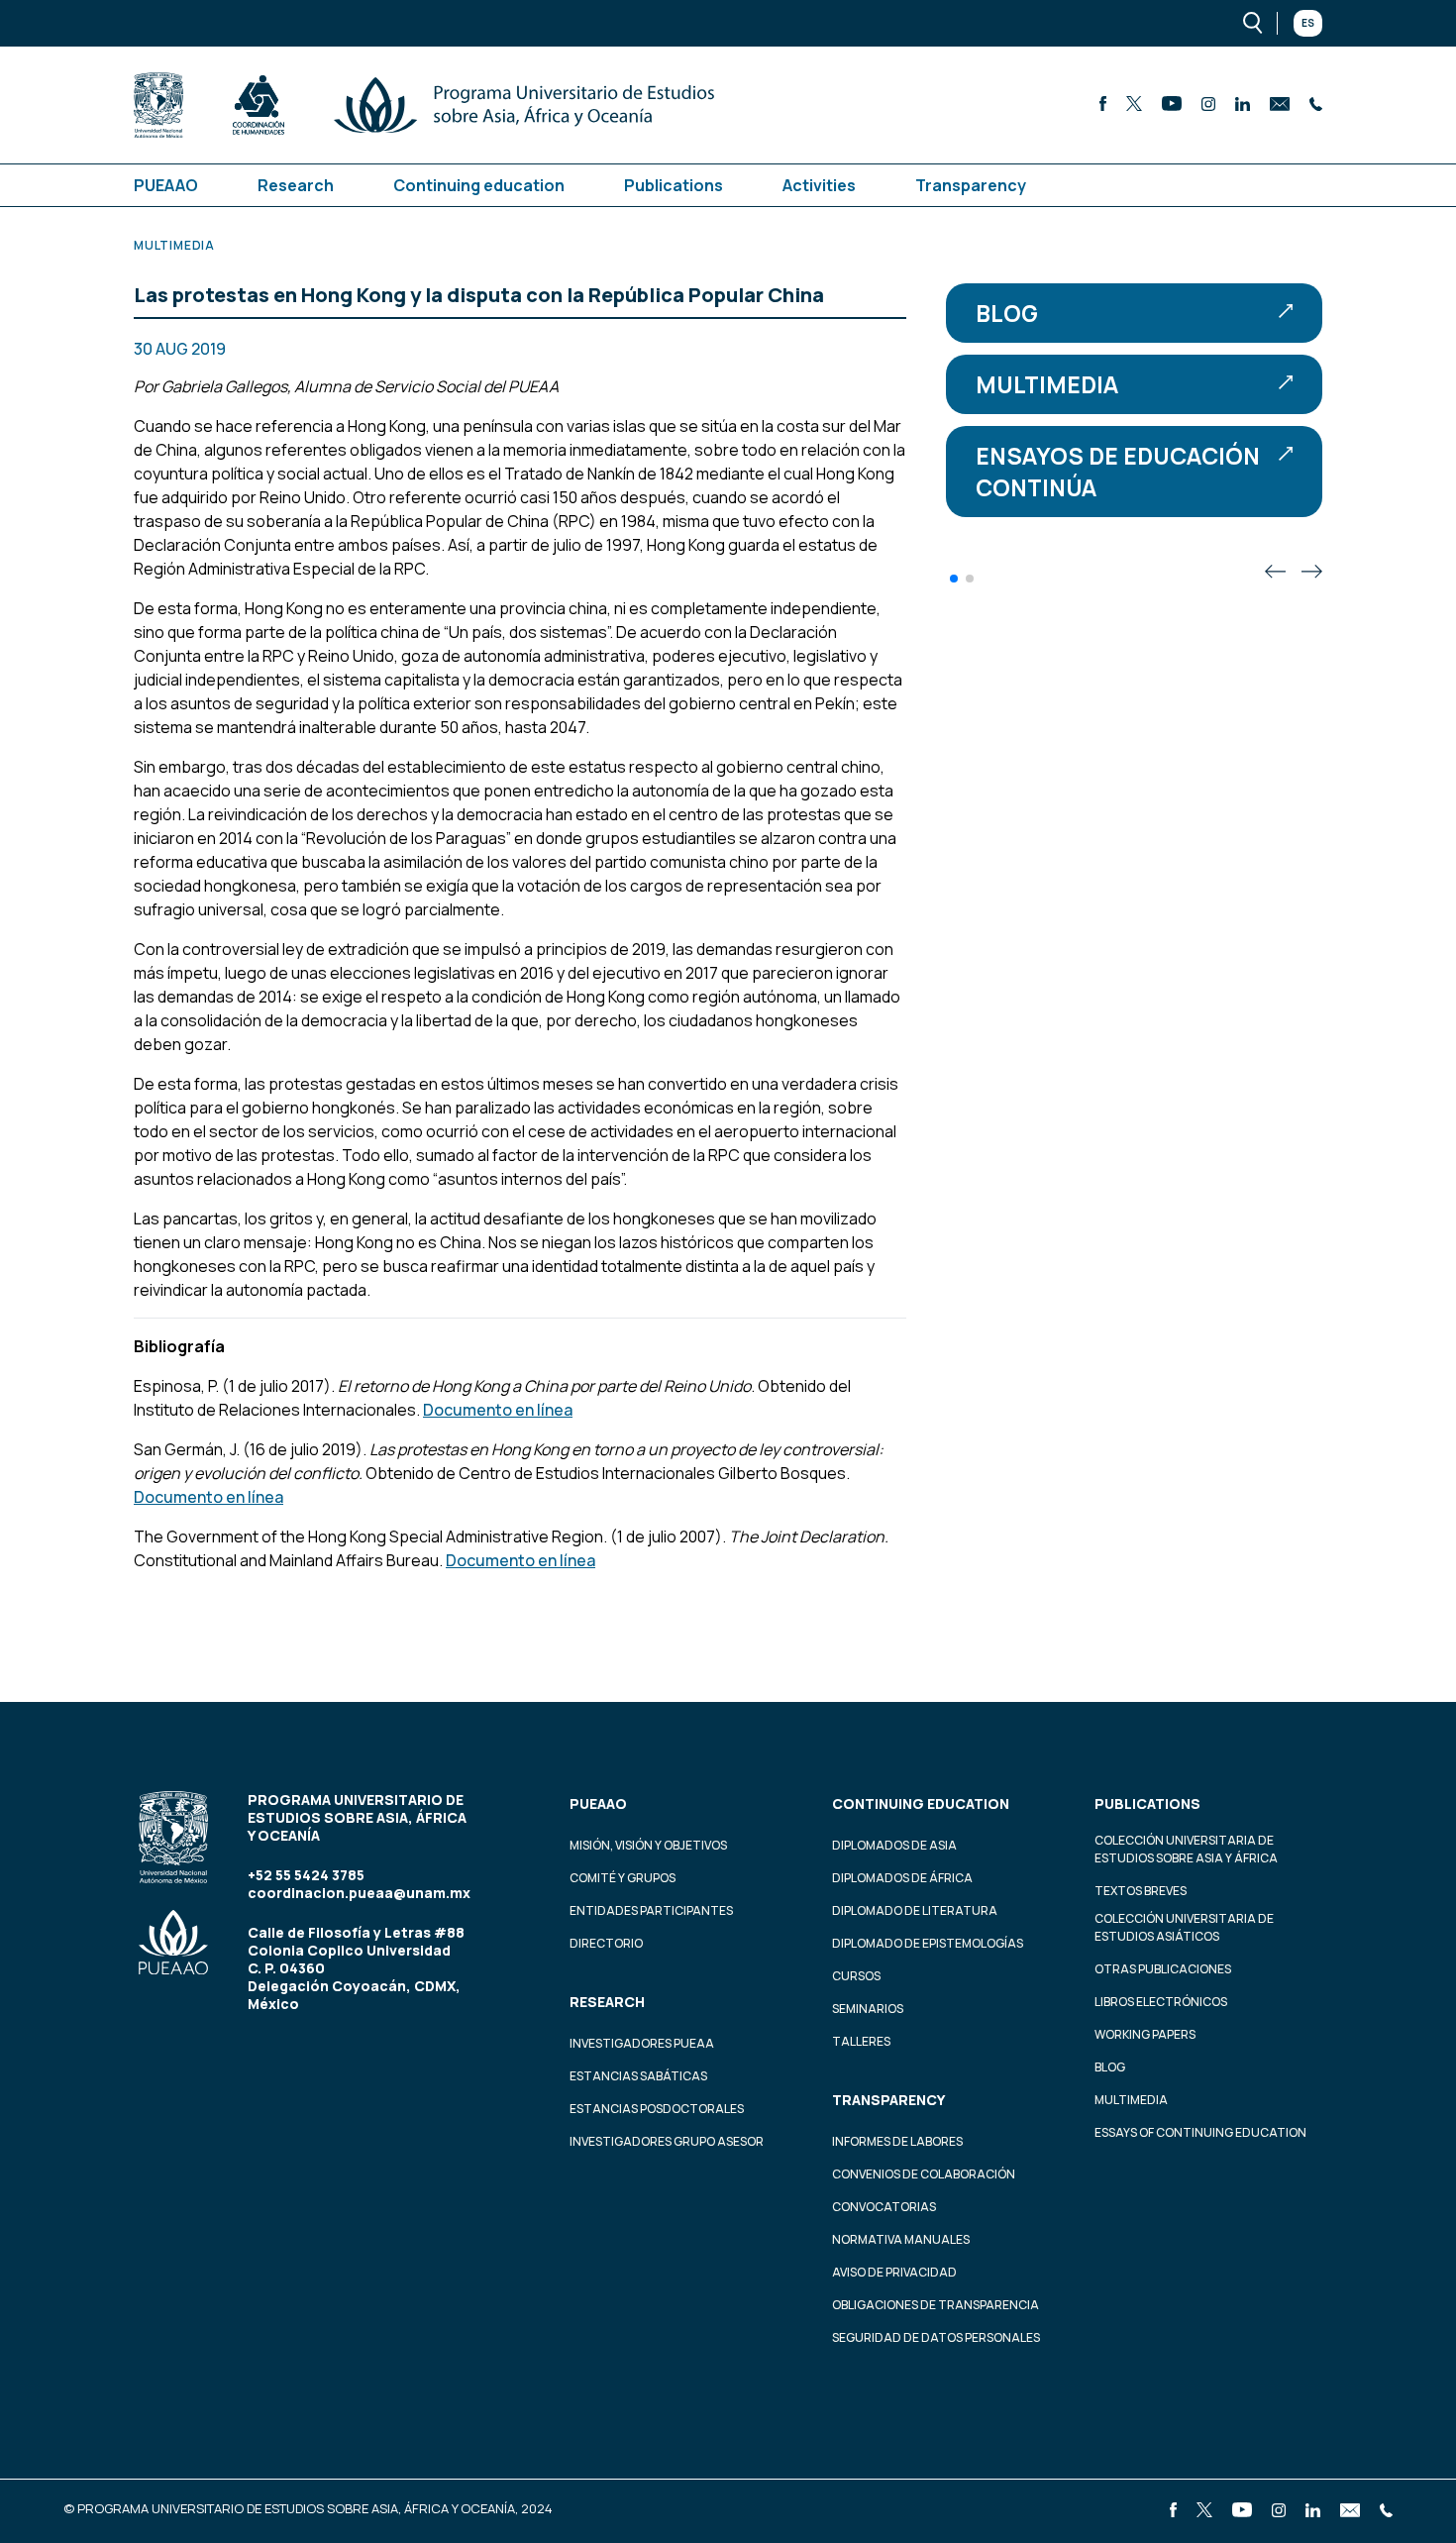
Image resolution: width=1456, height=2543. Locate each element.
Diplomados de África (902, 1878)
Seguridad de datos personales (936, 2337)
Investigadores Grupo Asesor (667, 2141)
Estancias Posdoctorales (657, 2109)
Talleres (861, 2041)
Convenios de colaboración (924, 2174)
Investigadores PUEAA (642, 2043)
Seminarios (868, 2009)
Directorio (606, 1943)
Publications (674, 185)
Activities (819, 185)
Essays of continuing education (1200, 2132)
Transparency (971, 185)
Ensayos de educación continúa (1118, 472)
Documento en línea (498, 1410)
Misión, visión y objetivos (648, 1845)
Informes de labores (897, 2141)
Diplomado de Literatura (915, 1910)
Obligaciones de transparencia (936, 2305)
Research (296, 185)
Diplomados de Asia (894, 1845)
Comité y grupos (623, 1878)
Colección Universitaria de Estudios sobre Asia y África (1186, 1849)
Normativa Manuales (901, 2239)
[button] (954, 579)
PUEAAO (166, 185)
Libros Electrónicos (1161, 2002)
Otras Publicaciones (1163, 1969)
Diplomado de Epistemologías (928, 1943)
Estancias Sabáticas (638, 2076)
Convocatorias (884, 2207)
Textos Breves (1141, 1891)
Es (1308, 23)
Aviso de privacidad (894, 2272)
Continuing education (479, 185)
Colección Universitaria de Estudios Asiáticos (1184, 1927)
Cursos (856, 1976)
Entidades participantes (651, 1910)
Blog (1007, 313)
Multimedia (1047, 384)
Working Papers (1145, 2034)
